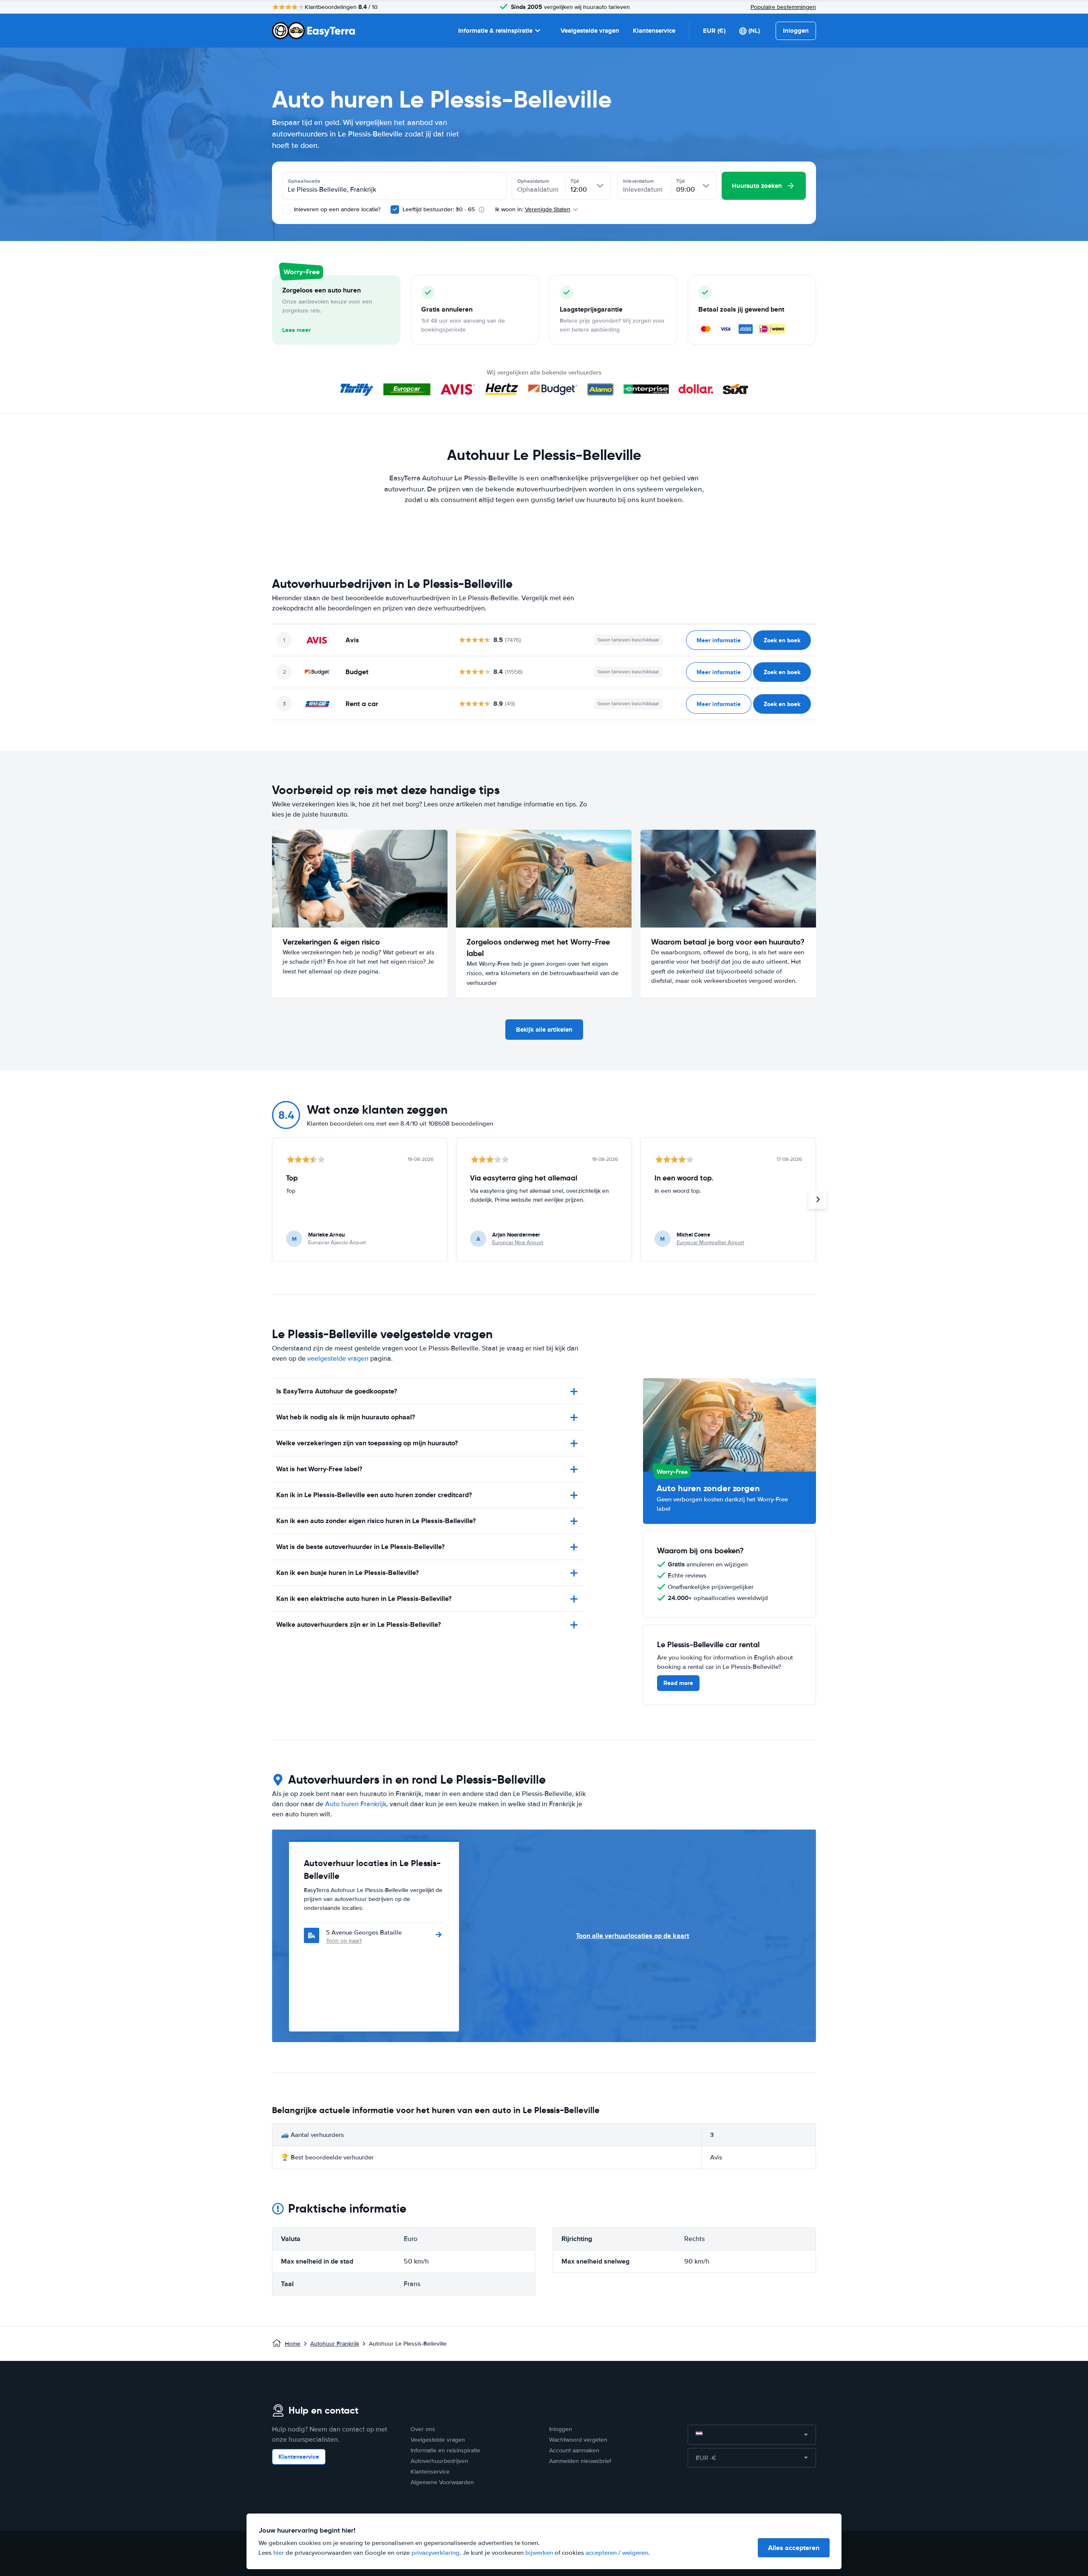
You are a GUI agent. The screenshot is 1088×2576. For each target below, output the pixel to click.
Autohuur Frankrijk (335, 2344)
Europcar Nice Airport (518, 1243)
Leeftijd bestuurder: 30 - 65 (439, 209)
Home (293, 2344)
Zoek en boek (782, 640)
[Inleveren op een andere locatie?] (286, 210)
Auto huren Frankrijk (356, 1804)
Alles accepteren (794, 2548)
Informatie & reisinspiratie (495, 31)
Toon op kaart (344, 1941)
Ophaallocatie (304, 181)
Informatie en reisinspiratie (445, 2450)
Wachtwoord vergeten (578, 2440)
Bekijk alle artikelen (544, 1030)
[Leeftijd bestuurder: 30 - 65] (395, 210)
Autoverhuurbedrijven (439, 2461)
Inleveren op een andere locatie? (336, 209)
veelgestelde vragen (338, 1359)
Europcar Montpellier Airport (710, 1243)
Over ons (423, 2429)
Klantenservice (654, 31)
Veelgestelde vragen (590, 31)
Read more (678, 1683)
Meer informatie (719, 640)
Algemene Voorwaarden (442, 2482)
